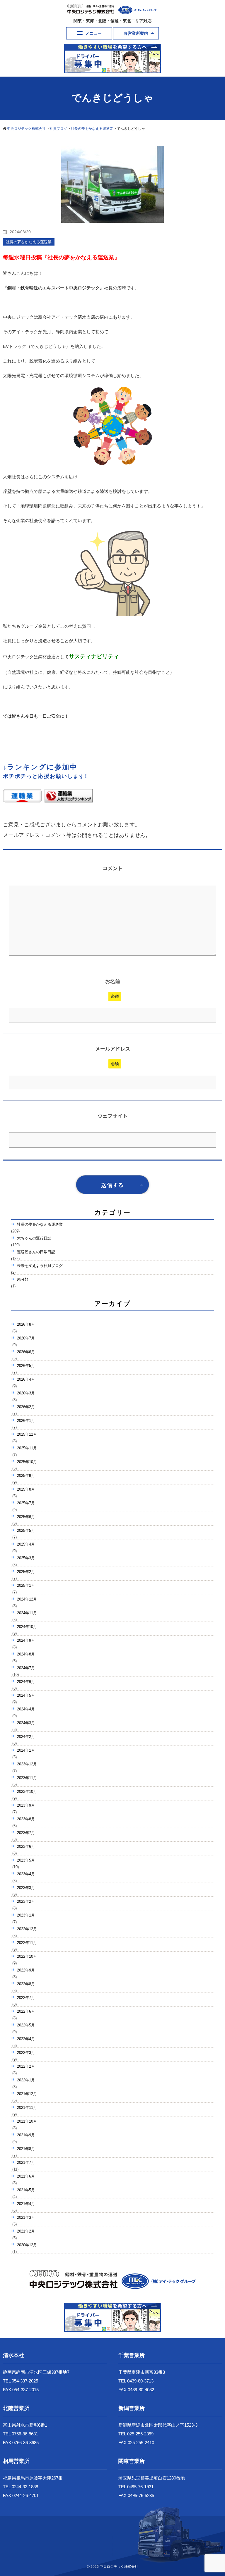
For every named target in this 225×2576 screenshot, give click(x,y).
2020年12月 (27, 2245)
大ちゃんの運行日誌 (34, 1238)
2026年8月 (26, 1324)
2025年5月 (26, 1530)
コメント (112, 868)
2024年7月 (26, 1668)
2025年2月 (26, 1572)
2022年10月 (27, 1956)
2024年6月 (26, 1682)
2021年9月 (26, 2135)
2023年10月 (27, 1792)
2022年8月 (26, 1984)
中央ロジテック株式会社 (119, 2567)
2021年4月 (26, 2204)
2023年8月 (26, 1819)
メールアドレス (113, 1048)
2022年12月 (27, 1929)
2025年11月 (27, 1448)
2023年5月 (26, 1860)
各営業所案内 (136, 33)
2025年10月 (27, 1462)
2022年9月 (26, 1970)
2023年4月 (26, 1874)
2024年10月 (27, 1627)
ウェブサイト (112, 1116)
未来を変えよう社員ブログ (40, 1266)
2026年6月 (26, 1352)
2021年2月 (26, 2231)
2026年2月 (26, 1407)
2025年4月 (26, 1544)
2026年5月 (26, 1366)
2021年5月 (26, 2190)
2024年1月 (26, 1750)
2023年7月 (26, 1833)
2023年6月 (26, 1846)
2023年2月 (26, 1901)
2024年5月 (26, 1695)
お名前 (113, 981)
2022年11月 (27, 1943)
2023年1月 (26, 1915)
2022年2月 (26, 2066)
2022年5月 (26, 2025)
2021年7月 (26, 2163)
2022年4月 (26, 2039)
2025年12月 (27, 1434)
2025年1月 (26, 1585)
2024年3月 (26, 1723)
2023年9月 (26, 1805)
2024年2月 (26, 1737)
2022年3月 (26, 2053)
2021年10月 (27, 2121)
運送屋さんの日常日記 (36, 1252)
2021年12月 (27, 2094)
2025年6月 (26, 1517)
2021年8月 (26, 2149)
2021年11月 (27, 2108)
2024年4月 (26, 1709)
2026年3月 (26, 1393)
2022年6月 (26, 2011)
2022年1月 (26, 2080)
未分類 (23, 1279)
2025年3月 (26, 1558)
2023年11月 (27, 1778)
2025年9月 (26, 1476)
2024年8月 (26, 1654)
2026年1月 (26, 1421)
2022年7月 (26, 1998)
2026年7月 (26, 1338)
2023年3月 (26, 1888)
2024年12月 (27, 1599)
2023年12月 (27, 1764)
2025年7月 (26, 1503)
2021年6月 (26, 2176)
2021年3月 (26, 2217)
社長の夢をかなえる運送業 (40, 1224)
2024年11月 (27, 1613)
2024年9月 (26, 1640)
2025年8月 (26, 1489)
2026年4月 (26, 1379)
